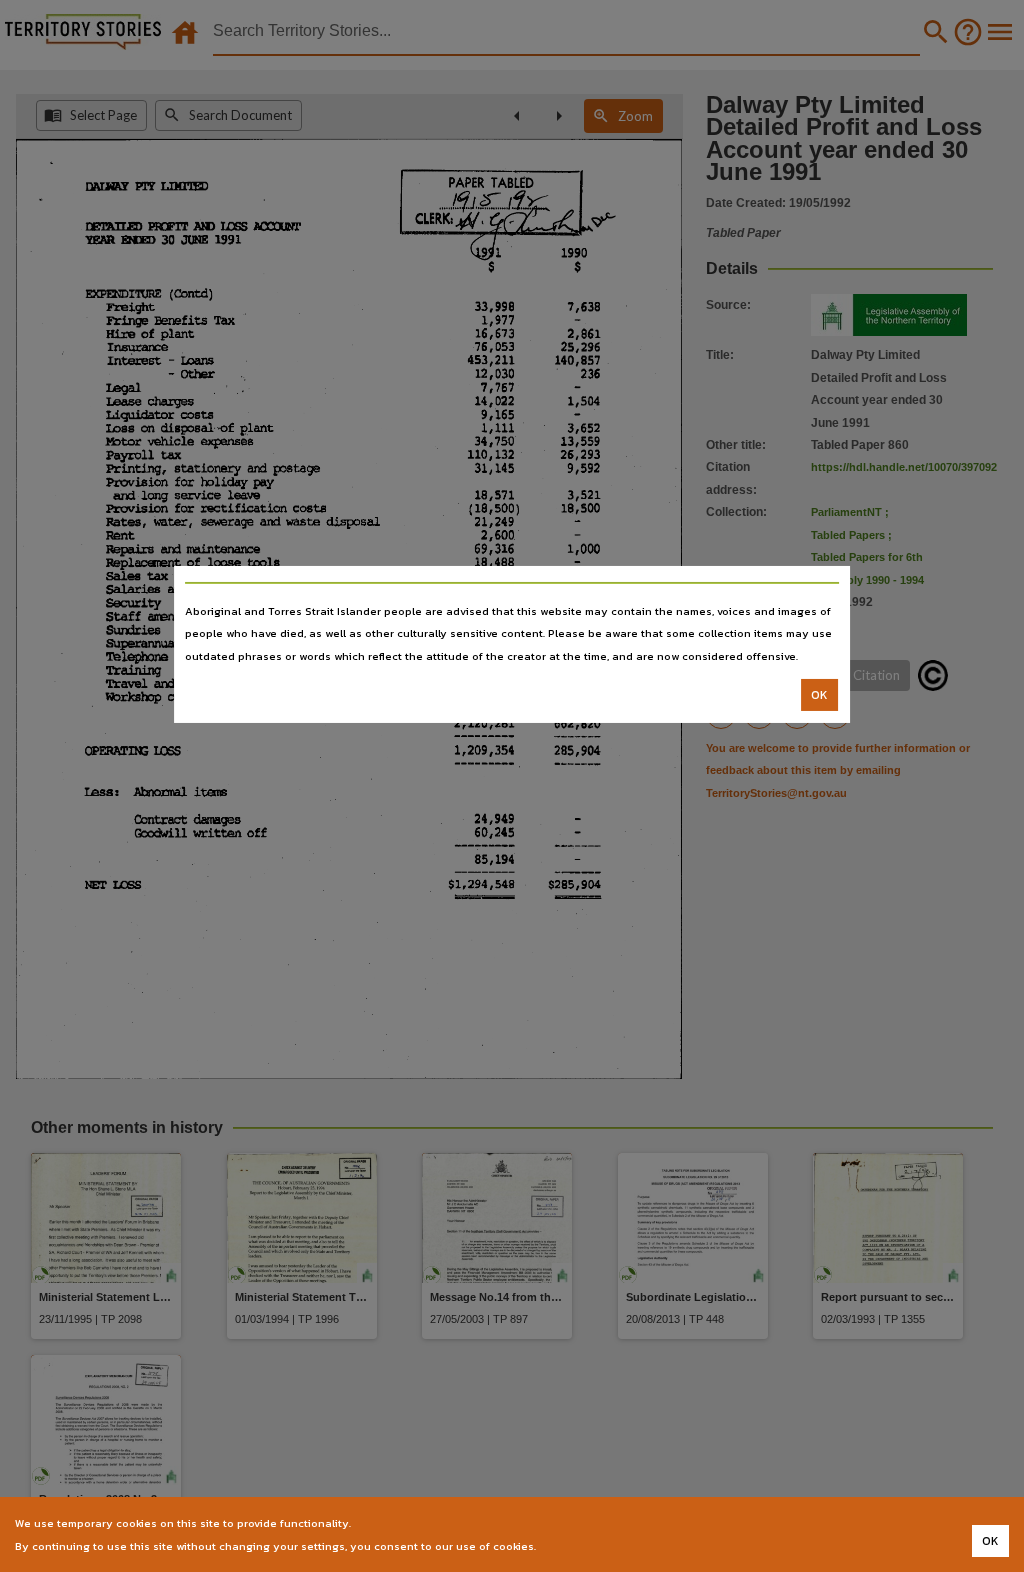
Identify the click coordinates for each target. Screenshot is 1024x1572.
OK (819, 695)
